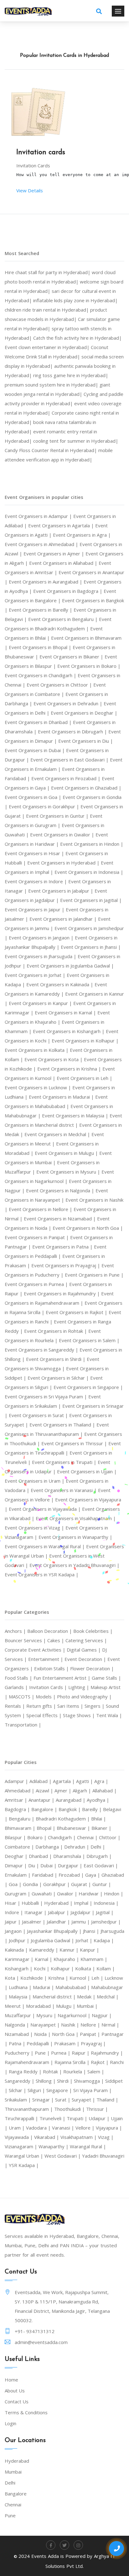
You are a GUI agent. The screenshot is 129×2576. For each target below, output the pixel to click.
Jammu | (81, 1922)
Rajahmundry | (107, 2053)
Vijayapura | (109, 2128)
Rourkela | (75, 2071)
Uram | (17, 2128)
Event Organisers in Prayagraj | (66, 1265)
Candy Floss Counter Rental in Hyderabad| (52, 450)
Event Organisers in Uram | (35, 1481)
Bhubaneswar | (74, 1828)
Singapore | (60, 2090)
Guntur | (102, 1884)
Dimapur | (16, 1865)
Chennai (13, 2505)
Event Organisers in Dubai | (35, 750)
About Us (15, 2391)
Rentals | (15, 1706)
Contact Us (17, 2401)
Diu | (34, 1865)
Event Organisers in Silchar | (59, 1378)
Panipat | (91, 2034)
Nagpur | (102, 2015)
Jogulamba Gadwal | (53, 1940)
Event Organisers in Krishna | (70, 1069)
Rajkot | (100, 2062)
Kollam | (106, 1968)
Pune (10, 2515)
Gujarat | (82, 1884)
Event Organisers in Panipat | (37, 1237)
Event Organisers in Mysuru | (69, 1172)
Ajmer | (64, 1790)
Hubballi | (33, 1903)
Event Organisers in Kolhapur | (85, 1041)
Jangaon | (16, 1931)
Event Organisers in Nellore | (41, 1209)
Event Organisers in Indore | (36, 881)
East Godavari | (101, 1865)
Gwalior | (68, 1894)
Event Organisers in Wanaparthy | (75, 1537)
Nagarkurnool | (75, 2015)
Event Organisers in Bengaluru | (64, 619)
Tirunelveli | (53, 2118)
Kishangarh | (19, 1968)
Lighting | (79, 1687)
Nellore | (91, 2025)
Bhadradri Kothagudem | (63, 1819)
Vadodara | (39, 2128)
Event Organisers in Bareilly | (41, 610)
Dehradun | (77, 1847)
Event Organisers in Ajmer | (54, 554)
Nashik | (71, 2025)
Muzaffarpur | (21, 2015)
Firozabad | (72, 1875)
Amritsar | (17, 1800)
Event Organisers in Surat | (39, 1415)
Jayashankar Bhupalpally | (55, 1931)
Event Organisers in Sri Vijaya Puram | (46, 1396)
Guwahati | (44, 1894)
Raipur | (81, 2053)
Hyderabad (17, 2461)
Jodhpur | (20, 1940)
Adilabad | (41, 1781)
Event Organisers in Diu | (86, 741)
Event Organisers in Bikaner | (72, 657)
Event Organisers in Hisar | (35, 853)
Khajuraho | (67, 1959)
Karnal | (44, 1959)
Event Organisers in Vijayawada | (45, 1509)
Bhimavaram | (21, 1828)
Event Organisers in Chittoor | (60, 685)
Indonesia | (106, 1903)
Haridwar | (91, 1894)
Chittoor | (110, 1837)
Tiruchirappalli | (22, 2118)
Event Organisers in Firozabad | (67, 778)
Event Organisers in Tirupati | (65, 1462)
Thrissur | (97, 2109)
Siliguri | (37, 2090)
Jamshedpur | (106, 1922)
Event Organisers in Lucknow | (39, 1087)
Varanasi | (64, 2128)
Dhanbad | (41, 1856)
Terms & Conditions (26, 2412)
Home (11, 2380)
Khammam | (94, 1959)
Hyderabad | (59, 1903)
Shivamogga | (90, 2081)
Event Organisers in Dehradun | (69, 703)
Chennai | (88, 1837)
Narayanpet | (46, 2025)
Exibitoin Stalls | (52, 1668)
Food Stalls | (19, 1678)
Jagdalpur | (83, 1912)
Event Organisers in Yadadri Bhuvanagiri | (75, 1565)
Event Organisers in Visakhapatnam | (76, 1518)
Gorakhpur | (57, 1884)
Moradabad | (41, 2006)
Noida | (43, 2034)
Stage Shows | (80, 1715)
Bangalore (16, 2494)
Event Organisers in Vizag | (35, 1528)
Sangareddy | (20, 2081)
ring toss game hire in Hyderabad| (71, 375)
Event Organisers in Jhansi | (91, 947)
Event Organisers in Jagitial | (91, 900)
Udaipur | (100, 2118)
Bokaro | (38, 1837)
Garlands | (17, 1687)
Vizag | (106, 2137)
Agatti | (85, 1781)
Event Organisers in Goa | (34, 797)
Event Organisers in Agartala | (62, 525)
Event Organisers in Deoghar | (84, 713)
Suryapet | (84, 2100)
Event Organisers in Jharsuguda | (41, 956)
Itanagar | (36, 1912)
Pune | (43, 2053)
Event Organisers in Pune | (94, 1275)
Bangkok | (70, 1809)
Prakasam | (67, 2043)
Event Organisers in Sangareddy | (42, 1350)
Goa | (16, 1884)
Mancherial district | (55, 1997)
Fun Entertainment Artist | (63, 1678)
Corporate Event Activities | (36, 1650)
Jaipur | (13, 1922)
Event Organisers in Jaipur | (35, 909)
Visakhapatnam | (79, 2137)
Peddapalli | (40, 2043)
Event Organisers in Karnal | (66, 1012)
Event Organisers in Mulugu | (67, 1153)
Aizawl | (45, 1790)
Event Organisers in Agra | (82, 535)
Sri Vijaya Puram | (93, 2090)
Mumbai (13, 2472)
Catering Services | (86, 1640)
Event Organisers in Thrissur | (75, 1443)
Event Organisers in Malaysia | (76, 1116)
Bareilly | (93, 1809)
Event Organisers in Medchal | (58, 1134)
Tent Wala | (109, 1715)
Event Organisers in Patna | (63, 1247)
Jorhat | (85, 1940)
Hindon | (114, 1894)
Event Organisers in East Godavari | (70, 760)
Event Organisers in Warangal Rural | (45, 1546)
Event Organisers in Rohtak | (56, 1331)
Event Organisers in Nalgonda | (61, 1190)
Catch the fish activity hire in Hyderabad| (77, 338)
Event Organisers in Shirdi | (56, 1359)
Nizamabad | (19, 2034)
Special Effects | (45, 1715)
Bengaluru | (22, 1819)
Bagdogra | (18, 1809)
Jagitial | (105, 1912)
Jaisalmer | (34, 1922)
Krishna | (59, 1978)
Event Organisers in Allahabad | (64, 563)
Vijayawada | (19, 2137)
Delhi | (98, 1847)
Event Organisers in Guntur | (58, 816)
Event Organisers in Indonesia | (89, 872)
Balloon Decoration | (50, 1631)
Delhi (10, 2483)
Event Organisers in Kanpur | (41, 1003)
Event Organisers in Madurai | (62, 1097)
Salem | (96, 2071)
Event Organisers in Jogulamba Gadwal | (70, 966)
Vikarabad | (47, 2137)
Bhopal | (47, 1828)
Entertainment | (46, 1659)
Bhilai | (99, 1819)
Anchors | (16, 1631)
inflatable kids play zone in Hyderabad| (75, 300)
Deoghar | (17, 1856)
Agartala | (64, 1781)
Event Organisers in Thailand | (63, 1425)
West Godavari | (63, 2156)
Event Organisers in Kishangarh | (69, 1031)
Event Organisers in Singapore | (88, 1387)
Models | (46, 1697)
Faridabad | (45, 1875)
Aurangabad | (71, 1800)
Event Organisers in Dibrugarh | (73, 731)
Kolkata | (86, 1968)
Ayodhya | (98, 1800)
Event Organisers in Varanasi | (64, 1490)
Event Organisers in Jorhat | (36, 975)
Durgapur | (71, 1865)
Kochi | (42, 1968)
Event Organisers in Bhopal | (41, 647)
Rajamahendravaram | (30, 2062)
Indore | (15, 1912)
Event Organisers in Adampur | (39, 516)
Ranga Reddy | (26, 2071)
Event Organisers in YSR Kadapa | (42, 1574)
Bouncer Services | (26, 1640)
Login (10, 2423)
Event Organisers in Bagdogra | (68, 591)
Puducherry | (20, 2053)
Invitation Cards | (49, 1687)
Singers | (95, 1706)
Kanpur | (90, 1950)
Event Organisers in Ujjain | (87, 1471)
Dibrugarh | (99, 1856)
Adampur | (17, 1781)
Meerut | (15, 2006)
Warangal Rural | (88, 2146)
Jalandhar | (59, 1922)
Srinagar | (44, 2100)
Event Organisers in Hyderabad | (64, 863)
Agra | (101, 1781)
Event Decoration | (86, 1659)
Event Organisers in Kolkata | (37, 1050)
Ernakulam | (18, 1875)
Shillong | (46, 2081)
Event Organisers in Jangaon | (42, 938)
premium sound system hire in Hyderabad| (52, 385)
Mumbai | (87, 2006)
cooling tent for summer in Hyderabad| (76, 441)
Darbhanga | (50, 1847)
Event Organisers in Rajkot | (77, 1312)
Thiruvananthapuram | (29, 2109)
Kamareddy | (44, 1950)
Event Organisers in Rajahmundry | (62, 1293)
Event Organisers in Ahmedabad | (42, 544)
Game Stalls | (106, 1678)
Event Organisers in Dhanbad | (39, 722)
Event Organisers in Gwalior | (63, 835)
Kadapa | (104, 1940)
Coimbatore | (20, 1847)
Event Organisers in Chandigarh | (41, 675)
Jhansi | (92, 1931)
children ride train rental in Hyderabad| (47, 310)
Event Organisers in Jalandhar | (64, 919)
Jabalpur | (59, 1912)
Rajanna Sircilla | (73, 2062)
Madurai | (44, 1987)
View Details (30, 190)
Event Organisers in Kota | (54, 1059)
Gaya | (93, 1875)
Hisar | (13, 1903)
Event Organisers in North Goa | (88, 1228)
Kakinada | (17, 1950)
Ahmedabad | (20, 1790)
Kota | (13, 1978)
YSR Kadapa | (24, 2165)
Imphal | (84, 1903)
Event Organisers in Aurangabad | (46, 582)
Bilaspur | (16, 1837)
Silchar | (18, 2090)
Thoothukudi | (70, 2109)
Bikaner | (101, 1828)
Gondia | (33, 1884)
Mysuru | (47, 2015)
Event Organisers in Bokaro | (89, 666)
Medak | (87, 1997)
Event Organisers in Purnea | (37, 1284)
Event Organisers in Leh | (85, 1078)
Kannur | (70, 1950)
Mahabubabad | (73, 1987)
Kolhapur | (63, 1968)
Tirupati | (78, 2118)
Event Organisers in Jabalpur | (61, 891)
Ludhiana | (21, 1987)
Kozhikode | (34, 1978)
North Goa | (66, 2034)
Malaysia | (21, 1997)
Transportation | (23, 1725)
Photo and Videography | (84, 1697)
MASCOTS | (22, 1697)
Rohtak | (53, 2071)
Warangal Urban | (25, 2156)
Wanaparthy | (54, 2146)
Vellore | (86, 2128)
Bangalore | (45, 1809)
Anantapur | (42, 1800)
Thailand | (107, 2100)
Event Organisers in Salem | (89, 1340)
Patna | (18, 2043)
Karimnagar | (20, 1959)
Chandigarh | (62, 1837)
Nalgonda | (18, 2025)
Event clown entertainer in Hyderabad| (48, 347)
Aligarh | (83, 1790)
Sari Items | (71, 1706)
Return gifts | (42, 1706)
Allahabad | (105, 1790)
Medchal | (108, 1997)
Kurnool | (80, 1978)
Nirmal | (110, 2025)
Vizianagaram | (22, 2146)
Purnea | (61, 2053)
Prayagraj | (93, 2043)
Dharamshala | (70, 1856)
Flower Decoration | (92, 1668)
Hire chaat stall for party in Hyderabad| (48, 272)
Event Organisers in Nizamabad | (60, 1219)
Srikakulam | (18, 2100)
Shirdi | (65, 2081)
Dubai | (49, 1865)
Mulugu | (66, 2006)
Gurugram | (18, 1894)
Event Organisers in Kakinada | (60, 984)
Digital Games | (84, 1650)
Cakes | (56, 1640)
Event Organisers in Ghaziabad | (86, 788)
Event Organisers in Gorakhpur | (45, 806)
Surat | (63, 2100)
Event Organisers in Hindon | (92, 844)
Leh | (98, 1978)
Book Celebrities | (93, 1631)
